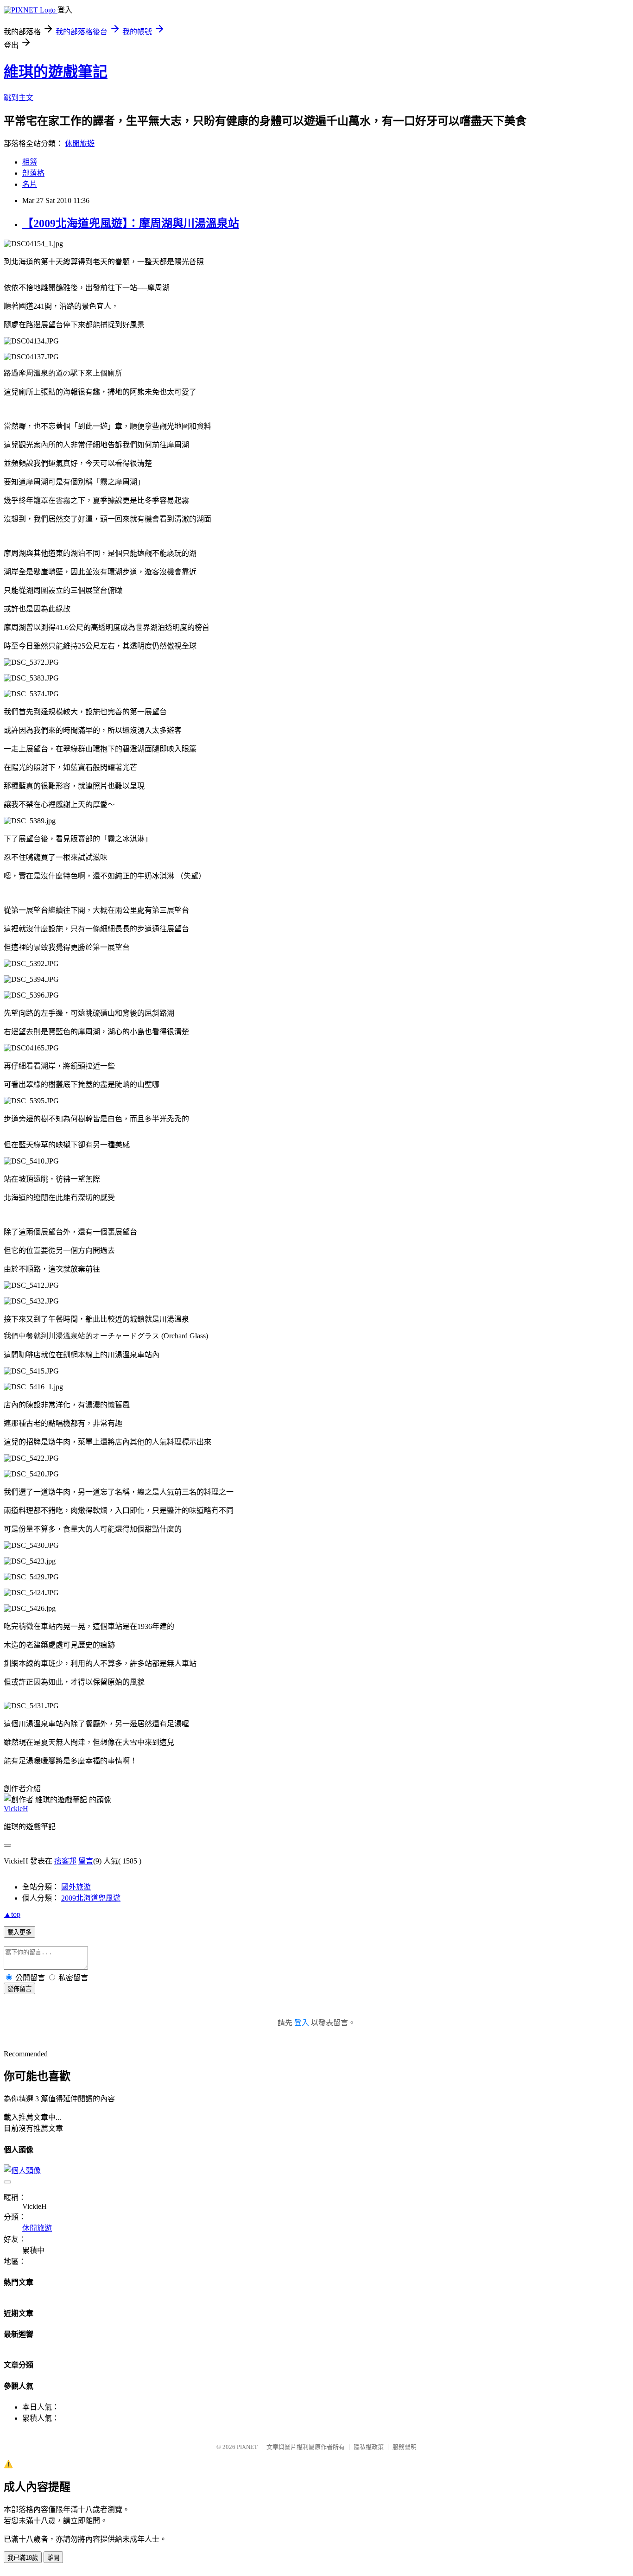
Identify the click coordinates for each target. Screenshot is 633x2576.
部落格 (33, 173)
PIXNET (247, 2447)
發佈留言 (19, 1989)
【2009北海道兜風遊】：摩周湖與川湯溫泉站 (131, 223)
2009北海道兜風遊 (91, 1898)
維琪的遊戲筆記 (56, 72)
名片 (30, 184)
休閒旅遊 (80, 143)
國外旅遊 (76, 1887)
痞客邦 (65, 1861)
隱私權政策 (369, 2447)
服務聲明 (405, 2447)
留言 (86, 1861)
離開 (53, 2558)
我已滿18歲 (23, 2558)
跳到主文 (19, 98)
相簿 (30, 162)
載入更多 (19, 1932)
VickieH (16, 1809)
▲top (12, 1914)
